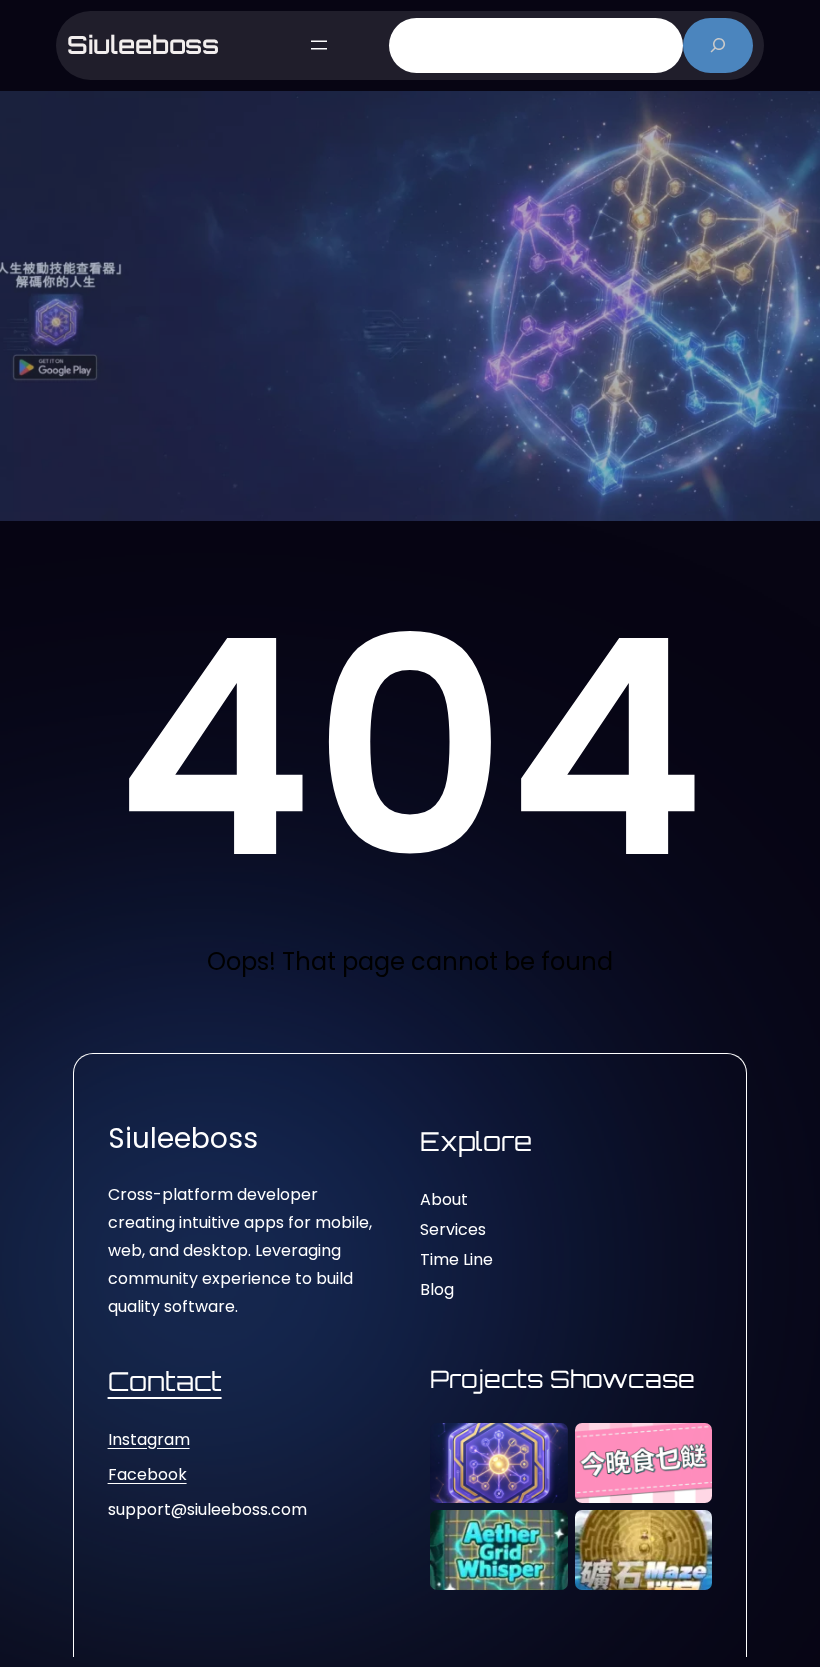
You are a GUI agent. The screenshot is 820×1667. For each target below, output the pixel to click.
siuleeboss (143, 44)
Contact (165, 1381)
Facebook (147, 1474)
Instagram (149, 1439)
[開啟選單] (319, 45)
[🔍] (718, 45)
